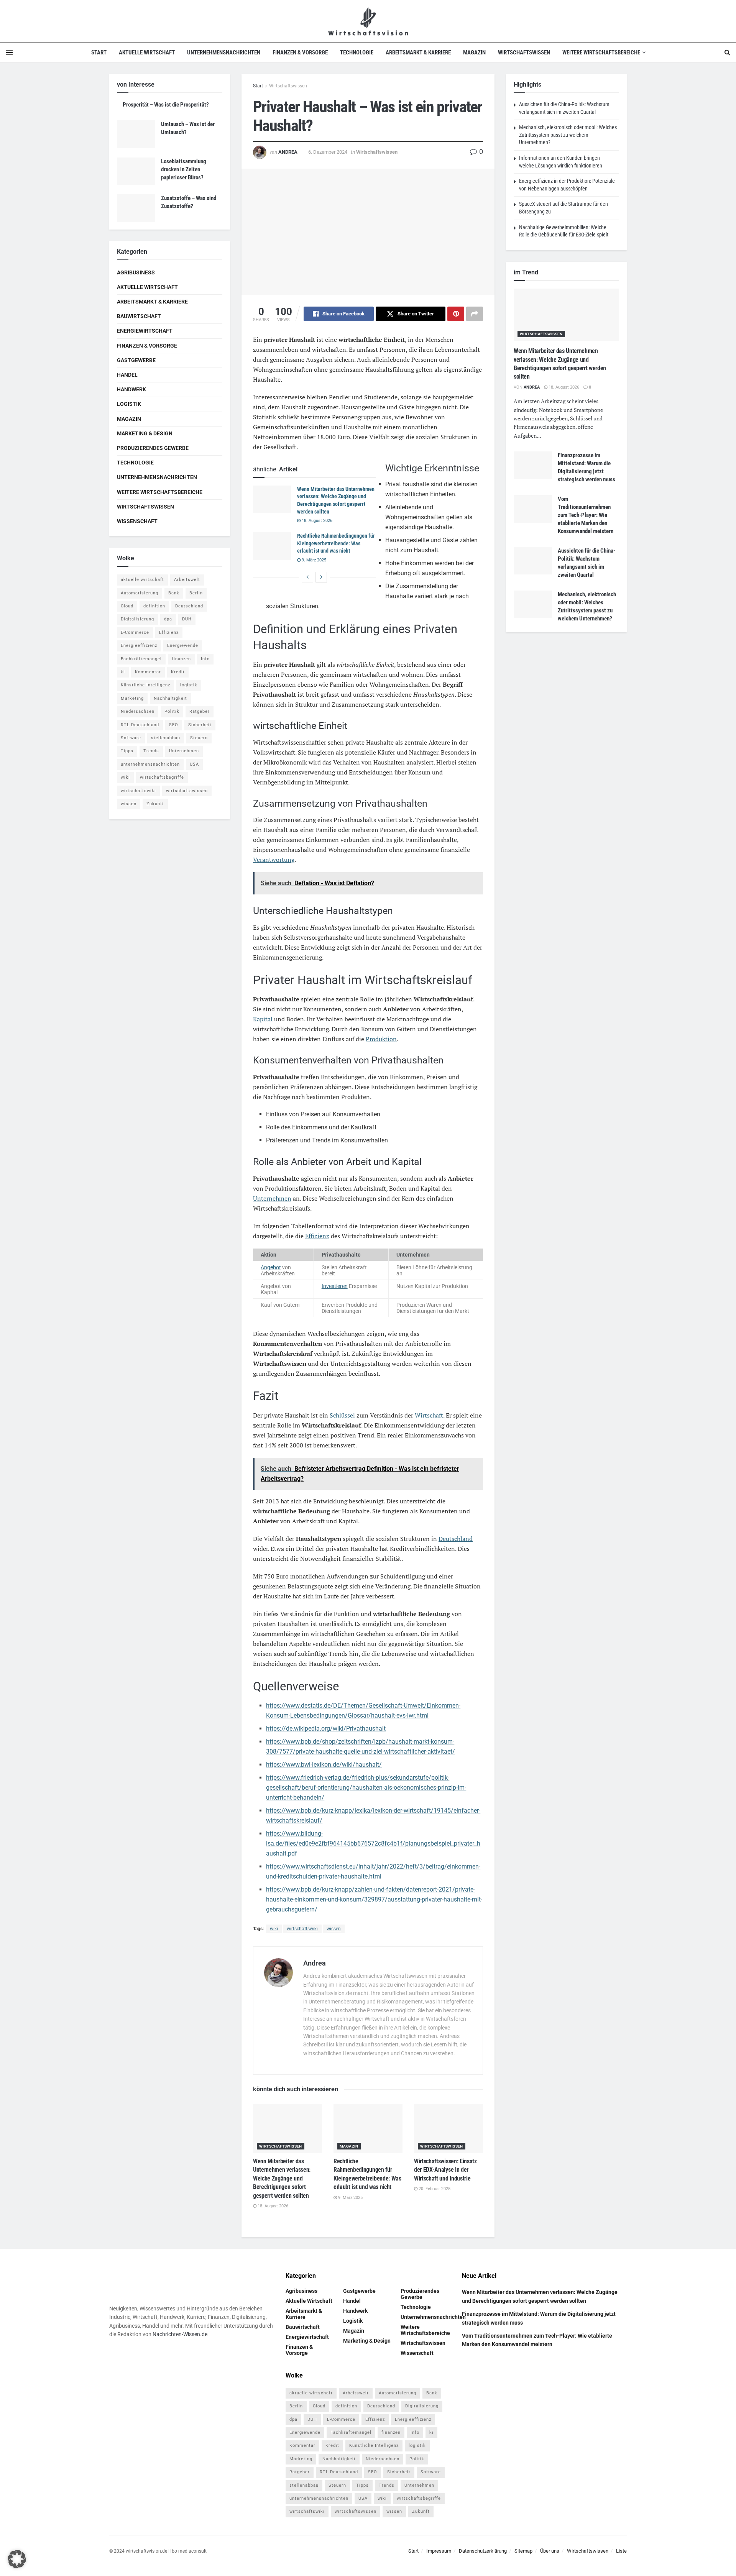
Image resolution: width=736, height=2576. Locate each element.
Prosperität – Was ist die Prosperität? (166, 105)
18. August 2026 (316, 521)
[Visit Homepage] (368, 21)
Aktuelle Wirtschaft (147, 53)
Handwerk (131, 389)
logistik (189, 685)
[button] (17, 2559)
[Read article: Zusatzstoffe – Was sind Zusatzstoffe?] (136, 208)
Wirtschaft (429, 1415)
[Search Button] (727, 53)
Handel (127, 375)
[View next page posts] (321, 577)
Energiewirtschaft (145, 331)
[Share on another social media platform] (475, 314)
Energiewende (183, 646)
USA (194, 764)
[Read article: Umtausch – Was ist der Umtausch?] (136, 134)
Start (99, 53)
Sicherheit (200, 725)
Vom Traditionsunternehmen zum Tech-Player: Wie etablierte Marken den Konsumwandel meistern (586, 515)
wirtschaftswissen (187, 791)
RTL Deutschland (140, 725)
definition (154, 606)
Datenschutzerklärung (483, 2551)
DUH (187, 619)
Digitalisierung (137, 619)
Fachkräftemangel (141, 659)
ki (123, 672)
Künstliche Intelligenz (145, 685)
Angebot (271, 1267)
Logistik (129, 404)
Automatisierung (140, 593)
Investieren (335, 1286)
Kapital (263, 1019)
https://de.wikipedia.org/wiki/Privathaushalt (326, 1729)
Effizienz (317, 1236)
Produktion (381, 1039)
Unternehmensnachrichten (224, 53)
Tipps (127, 751)
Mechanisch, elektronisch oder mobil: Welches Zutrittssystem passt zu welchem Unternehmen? (568, 135)
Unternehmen (272, 1198)
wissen (334, 1929)
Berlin (196, 593)
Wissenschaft (137, 521)
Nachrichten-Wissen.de (180, 2335)
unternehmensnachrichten (150, 764)
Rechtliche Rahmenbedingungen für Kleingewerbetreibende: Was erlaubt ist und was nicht (336, 543)
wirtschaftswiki (302, 1929)
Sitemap (523, 2551)
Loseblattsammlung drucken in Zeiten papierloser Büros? (184, 169)
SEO (174, 725)
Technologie (357, 53)
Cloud (127, 606)
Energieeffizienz (139, 646)
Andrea (288, 152)
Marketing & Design (145, 433)
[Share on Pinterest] (456, 314)
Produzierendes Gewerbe (153, 448)
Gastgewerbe (136, 360)
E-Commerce (135, 633)
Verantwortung (274, 860)
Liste (621, 2551)
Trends (151, 751)
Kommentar (148, 672)
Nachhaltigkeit (170, 698)
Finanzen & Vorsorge (300, 53)
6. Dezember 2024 (328, 152)
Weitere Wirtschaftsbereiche (601, 53)
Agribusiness (136, 272)
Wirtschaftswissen (524, 53)
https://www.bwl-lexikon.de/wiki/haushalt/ (324, 1765)
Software (131, 738)
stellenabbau (166, 738)
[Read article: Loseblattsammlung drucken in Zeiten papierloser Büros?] (136, 171)
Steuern (199, 738)
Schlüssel (342, 1415)
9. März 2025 (313, 560)
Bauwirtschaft (139, 316)
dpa (168, 619)
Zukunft (155, 804)
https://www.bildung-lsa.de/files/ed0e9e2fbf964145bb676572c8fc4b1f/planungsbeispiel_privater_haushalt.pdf (373, 1843)
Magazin (474, 53)
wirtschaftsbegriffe (162, 777)
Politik (172, 711)
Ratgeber (200, 711)
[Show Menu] (9, 53)
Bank (174, 593)
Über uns (550, 2551)
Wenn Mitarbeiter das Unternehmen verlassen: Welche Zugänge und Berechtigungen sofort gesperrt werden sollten (282, 2178)
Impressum (439, 2551)
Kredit (178, 672)
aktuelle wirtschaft (142, 580)
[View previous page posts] (307, 577)
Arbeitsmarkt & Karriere (418, 53)
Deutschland (456, 1539)
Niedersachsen (138, 711)
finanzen (181, 659)
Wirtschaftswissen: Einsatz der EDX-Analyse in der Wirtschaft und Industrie (445, 2170)
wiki (274, 1929)
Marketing (132, 698)
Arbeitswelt (187, 580)
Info (205, 659)
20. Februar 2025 (434, 2189)
